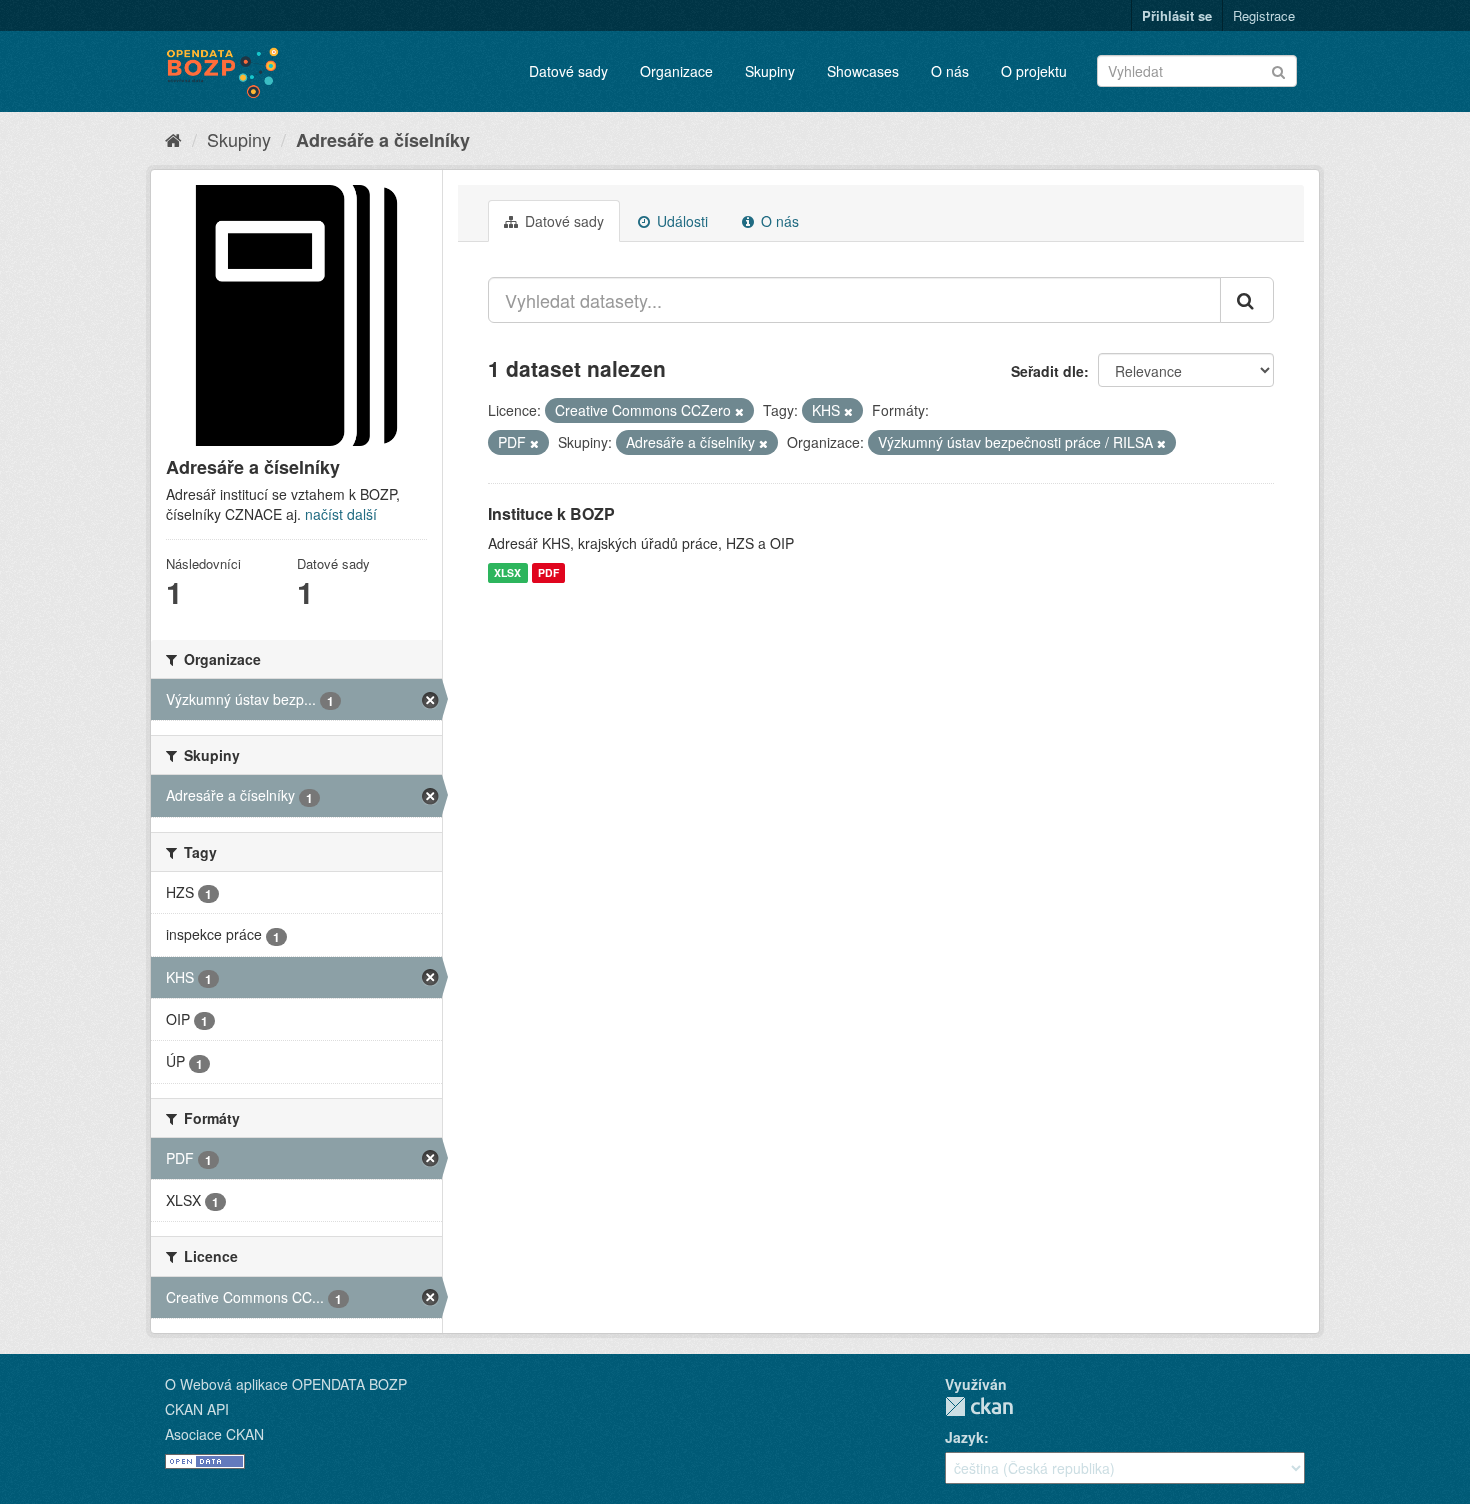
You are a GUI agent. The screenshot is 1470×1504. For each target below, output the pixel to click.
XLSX (507, 572)
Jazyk (964, 1437)
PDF (548, 572)
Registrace (1264, 15)
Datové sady (568, 71)
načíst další (341, 514)
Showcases (863, 71)
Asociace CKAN (214, 1434)
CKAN (979, 1406)
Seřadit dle (1047, 371)
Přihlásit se (1177, 15)
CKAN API (197, 1409)
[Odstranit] (739, 411)
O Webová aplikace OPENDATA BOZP (286, 1384)
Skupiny (770, 71)
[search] (1247, 300)
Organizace (676, 71)
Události (680, 221)
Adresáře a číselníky (383, 140)
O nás (950, 71)
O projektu (1034, 71)
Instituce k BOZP (551, 513)
